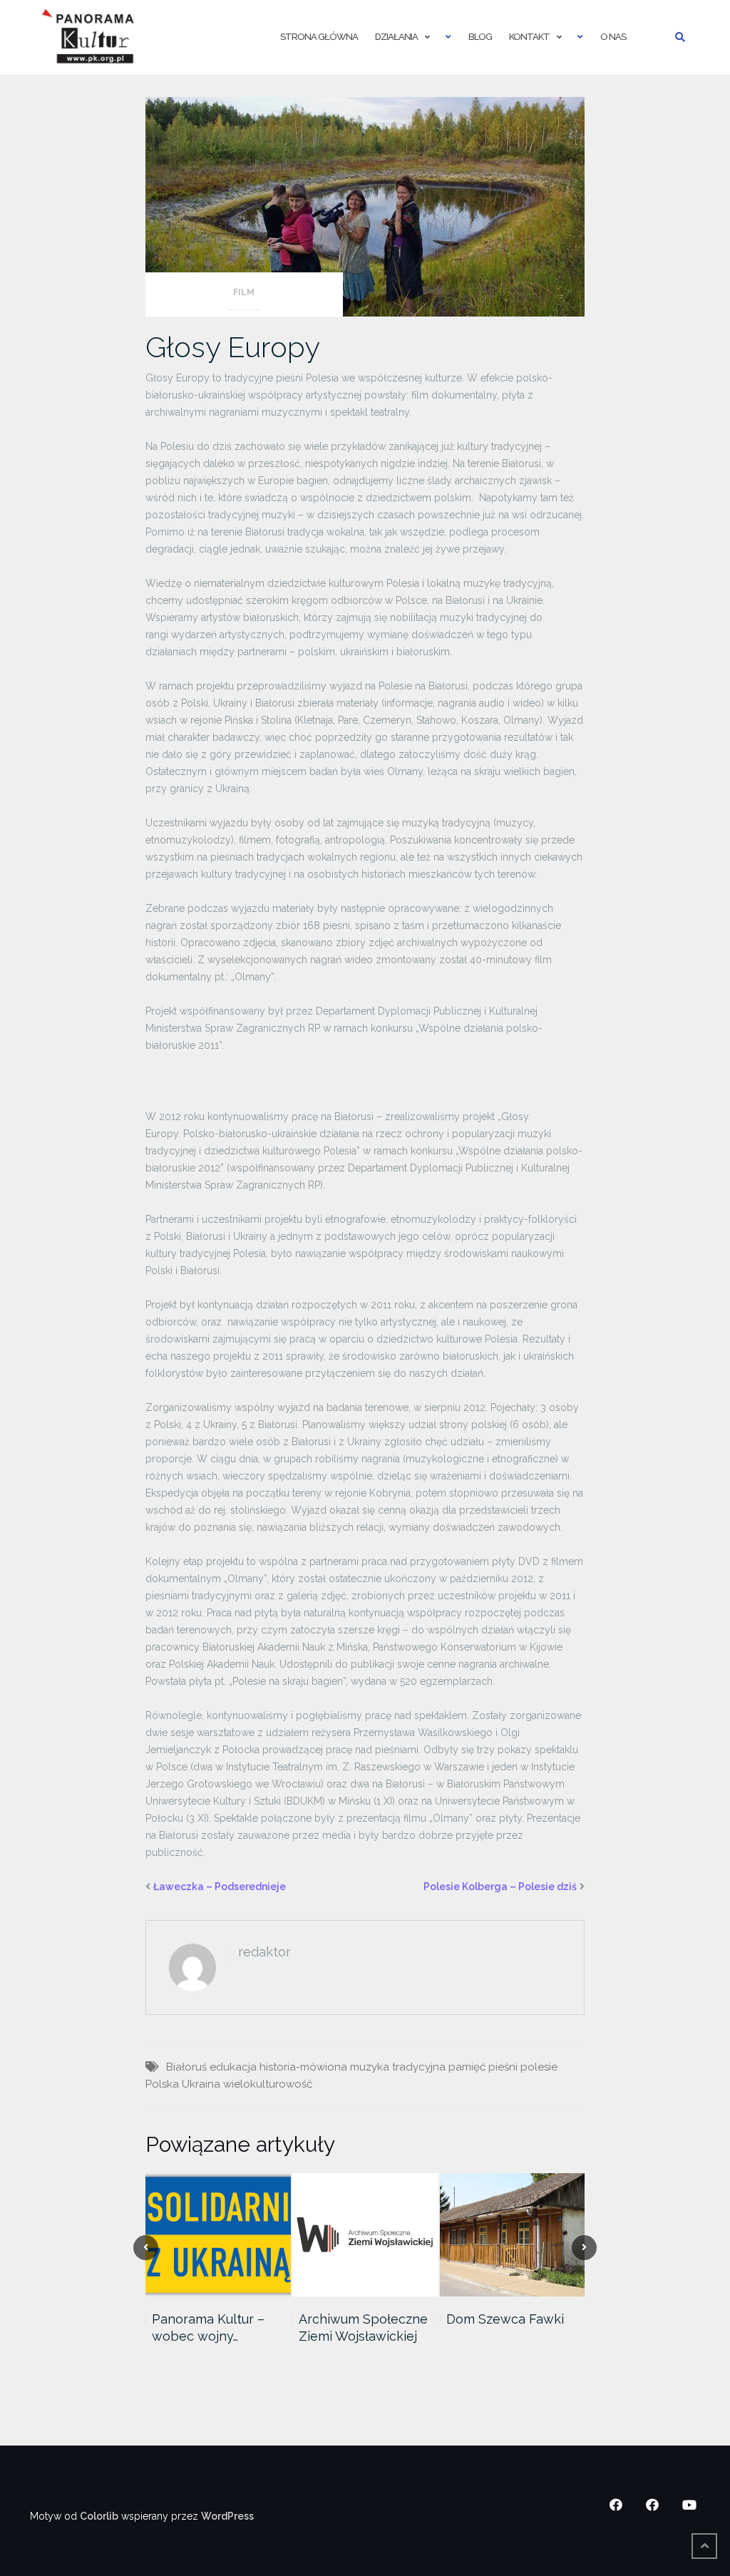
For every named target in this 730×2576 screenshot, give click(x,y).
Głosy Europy (233, 347)
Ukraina (201, 2084)
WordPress (227, 2516)
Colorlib (99, 2516)
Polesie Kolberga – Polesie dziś (500, 1887)
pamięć (467, 2067)
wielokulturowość (268, 2084)
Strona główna (319, 37)
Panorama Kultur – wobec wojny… (208, 2328)
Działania (396, 37)
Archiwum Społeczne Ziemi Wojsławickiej (363, 2328)
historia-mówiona (303, 2067)
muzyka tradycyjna (398, 2067)
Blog (480, 37)
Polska (162, 2084)
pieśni (503, 2067)
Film (244, 292)
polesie (539, 2067)
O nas (613, 37)
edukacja (233, 2067)
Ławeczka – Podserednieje (220, 1887)
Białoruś (186, 2067)
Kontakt (529, 37)
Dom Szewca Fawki (505, 2319)
